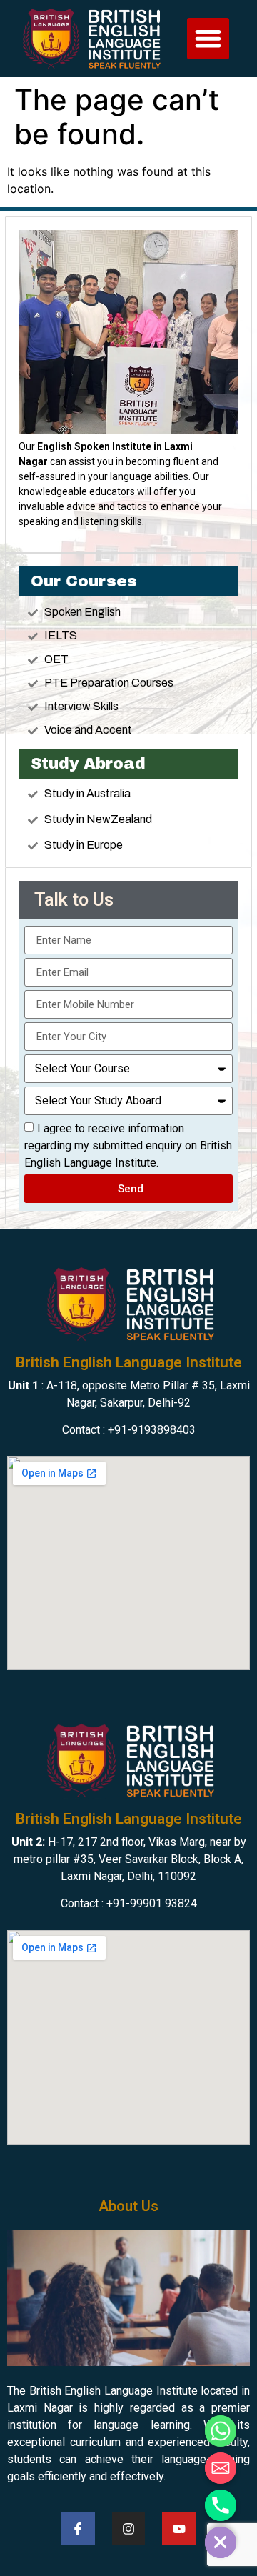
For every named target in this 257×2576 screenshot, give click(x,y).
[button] (208, 39)
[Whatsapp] (221, 2431)
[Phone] (221, 2505)
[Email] (221, 2468)
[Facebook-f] (78, 2528)
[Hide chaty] (221, 2542)
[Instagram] (129, 2528)
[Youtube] (179, 2528)
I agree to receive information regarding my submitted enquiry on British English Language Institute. (128, 1145)
